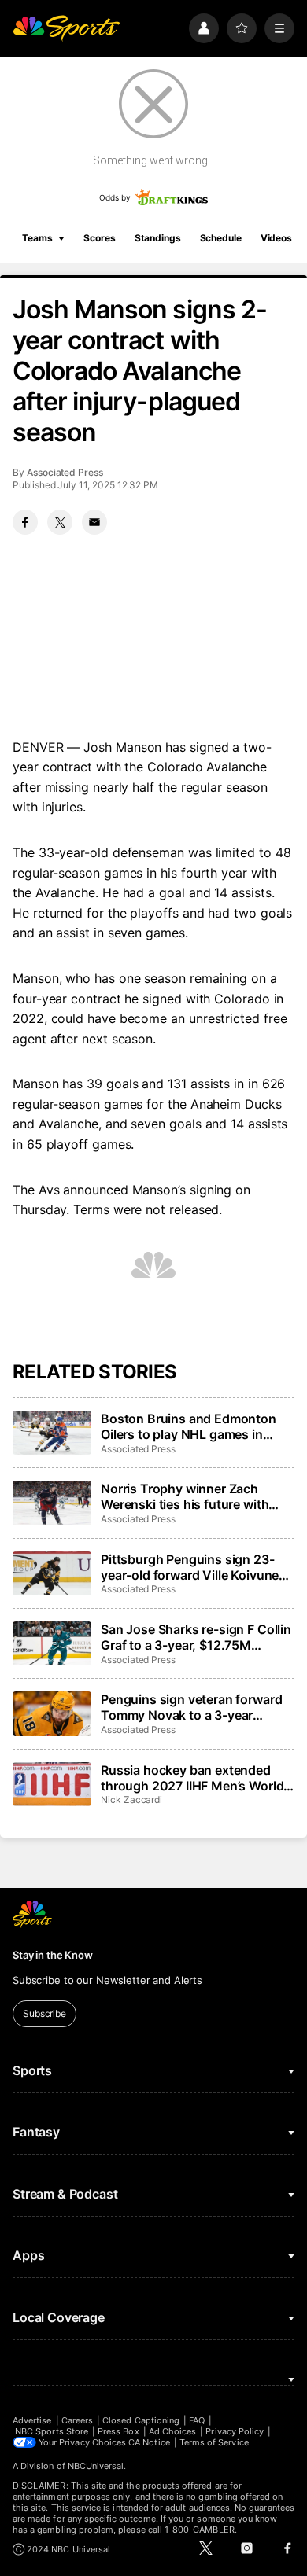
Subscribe (44, 2013)
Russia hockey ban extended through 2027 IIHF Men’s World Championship (192, 1778)
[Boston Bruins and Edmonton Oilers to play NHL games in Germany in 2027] (52, 1433)
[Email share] (94, 522)
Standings (158, 238)
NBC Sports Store (52, 2431)
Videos (276, 238)
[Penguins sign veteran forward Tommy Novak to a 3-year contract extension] (52, 1713)
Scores (99, 238)
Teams (37, 238)
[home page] (66, 28)
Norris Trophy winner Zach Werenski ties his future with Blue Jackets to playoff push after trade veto (185, 1496)
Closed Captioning (141, 2420)
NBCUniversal (96, 2466)
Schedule (221, 238)
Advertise (32, 2420)
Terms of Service (214, 2442)
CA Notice (149, 2442)
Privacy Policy (235, 2431)
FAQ (197, 2420)
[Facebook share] (25, 522)
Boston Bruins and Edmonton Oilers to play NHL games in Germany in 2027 (189, 1426)
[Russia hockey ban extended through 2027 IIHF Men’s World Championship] (52, 1784)
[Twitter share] (60, 522)
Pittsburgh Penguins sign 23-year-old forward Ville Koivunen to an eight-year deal (194, 1567)
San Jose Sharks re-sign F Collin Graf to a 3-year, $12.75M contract (196, 1637)
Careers (77, 2420)
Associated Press (65, 472)
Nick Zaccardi (131, 1800)
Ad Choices (173, 2431)
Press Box (118, 2431)
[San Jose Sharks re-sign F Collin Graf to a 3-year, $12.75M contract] (52, 1643)
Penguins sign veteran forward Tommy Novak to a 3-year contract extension (191, 1707)
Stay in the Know (53, 1955)
